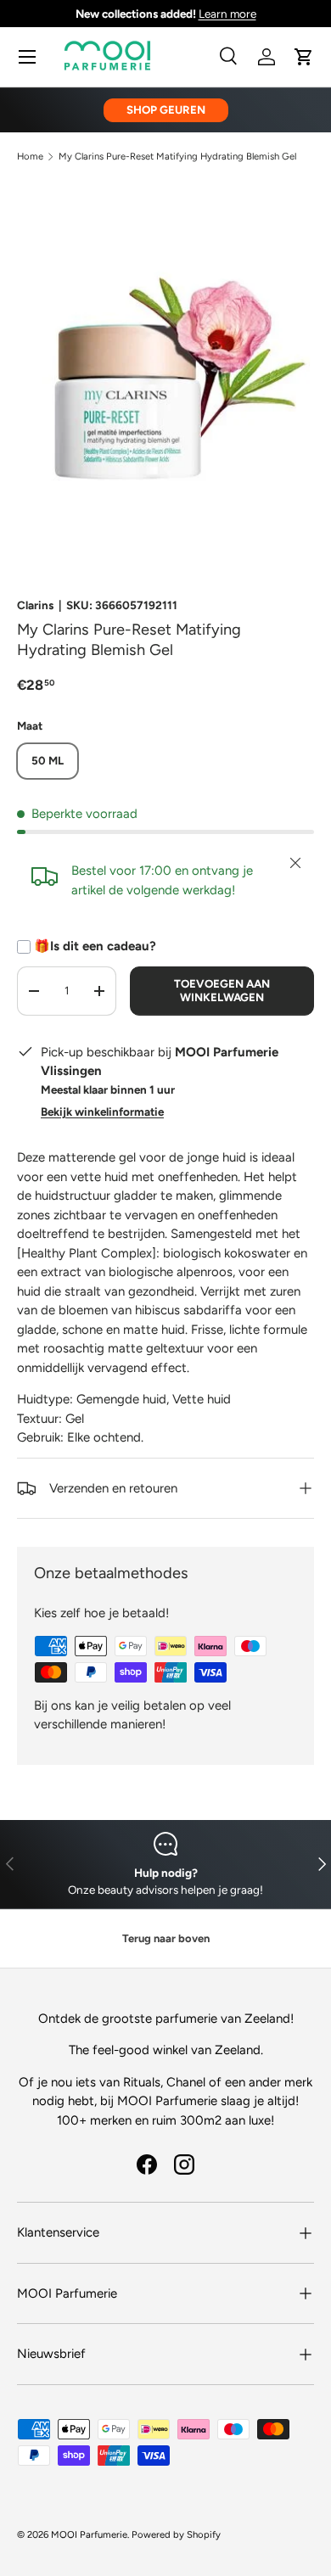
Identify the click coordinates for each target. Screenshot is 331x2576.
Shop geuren (166, 109)
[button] (304, 57)
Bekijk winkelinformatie (102, 1112)
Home (30, 157)
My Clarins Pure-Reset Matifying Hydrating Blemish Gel (177, 157)
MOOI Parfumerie (89, 2534)
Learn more (227, 14)
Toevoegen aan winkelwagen (222, 990)
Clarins (35, 605)
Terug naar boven (166, 1938)
